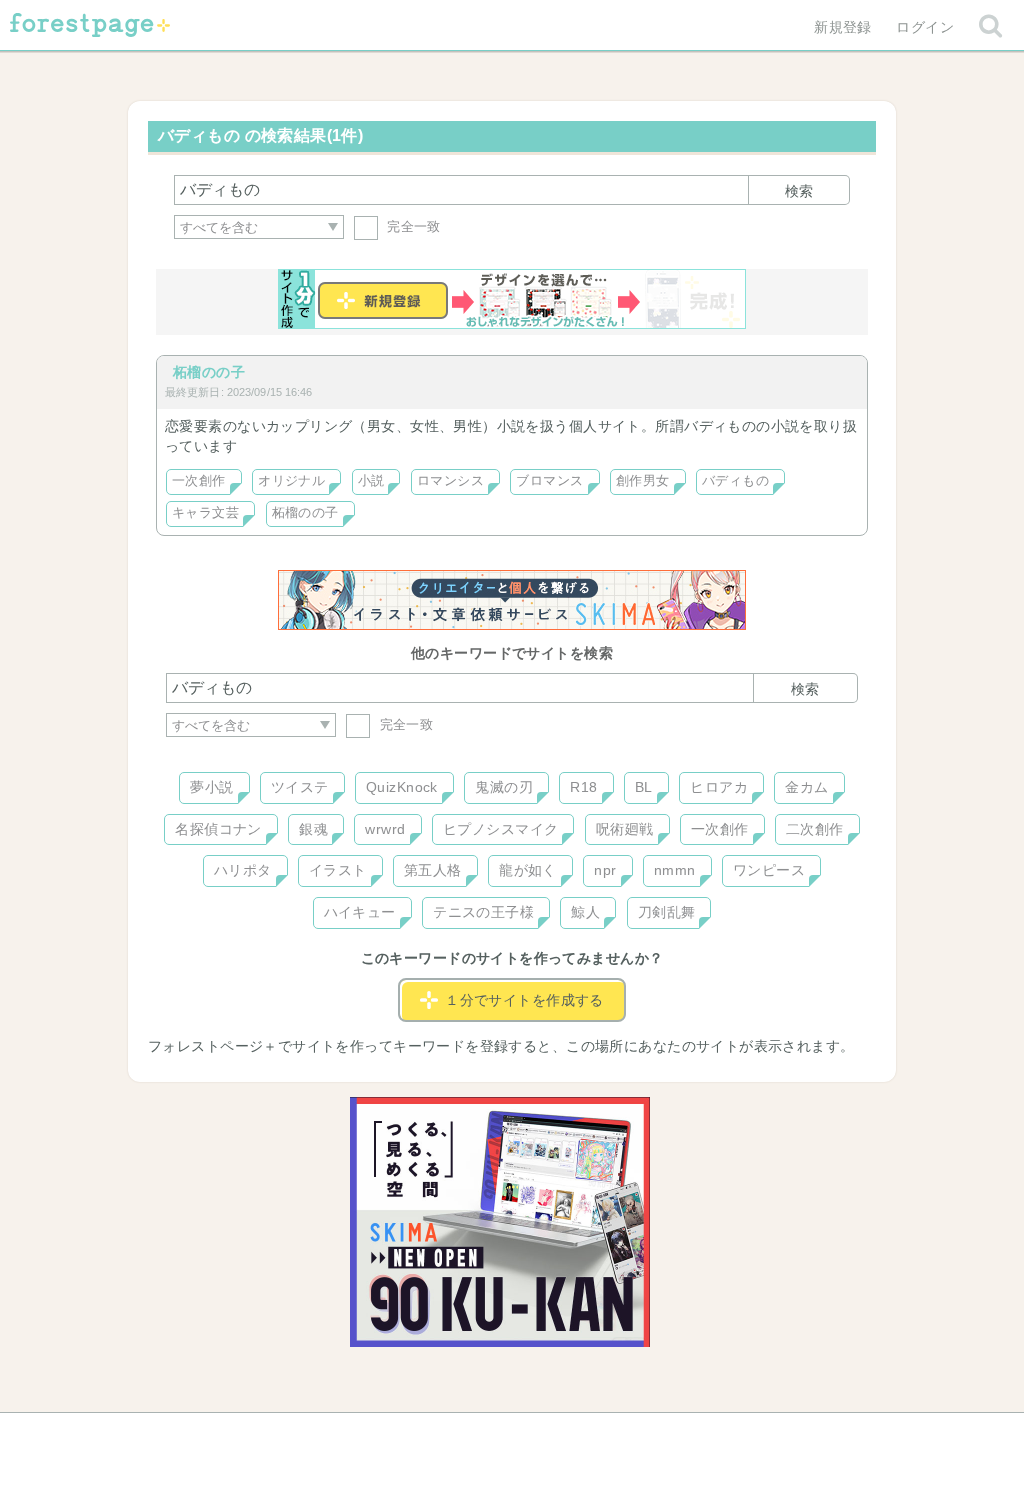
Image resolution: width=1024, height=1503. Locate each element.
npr (605, 870)
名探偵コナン (218, 829)
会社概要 (589, 1435)
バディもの (735, 481)
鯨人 (585, 912)
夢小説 (211, 787)
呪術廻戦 (625, 829)
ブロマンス (549, 481)
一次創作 (199, 481)
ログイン (925, 27)
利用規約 (484, 1435)
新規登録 (843, 27)
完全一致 (412, 226)
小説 (371, 481)
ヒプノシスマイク (500, 829)
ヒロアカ (719, 787)
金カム (806, 787)
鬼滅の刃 (504, 787)
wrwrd (385, 829)
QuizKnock (402, 787)
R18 (583, 787)
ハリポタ (243, 870)
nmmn (675, 870)
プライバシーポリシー (728, 1435)
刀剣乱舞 (667, 912)
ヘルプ (256, 1435)
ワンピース (769, 870)
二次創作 (815, 829)
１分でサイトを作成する (524, 1000)
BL (644, 787)
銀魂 (313, 829)
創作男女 (643, 481)
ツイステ (300, 787)
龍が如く (528, 870)
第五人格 (433, 870)
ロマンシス (450, 481)
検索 (799, 191)
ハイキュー (360, 912)
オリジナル (291, 481)
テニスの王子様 (483, 912)
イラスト (338, 870)
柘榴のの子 (209, 372)
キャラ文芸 (205, 513)
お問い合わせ (367, 1435)
